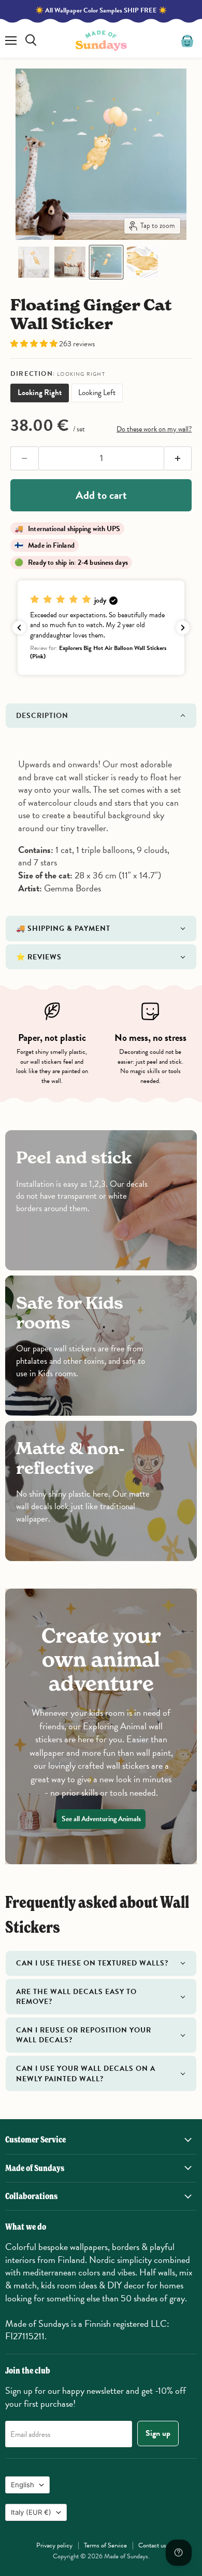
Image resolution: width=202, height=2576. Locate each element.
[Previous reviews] (19, 628)
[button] (34, 262)
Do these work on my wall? (154, 429)
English (23, 2485)
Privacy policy (54, 2545)
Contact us (152, 2545)
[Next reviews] (183, 628)
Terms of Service (105, 2545)
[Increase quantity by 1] (178, 458)
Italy (31, 2512)
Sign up (158, 2433)
